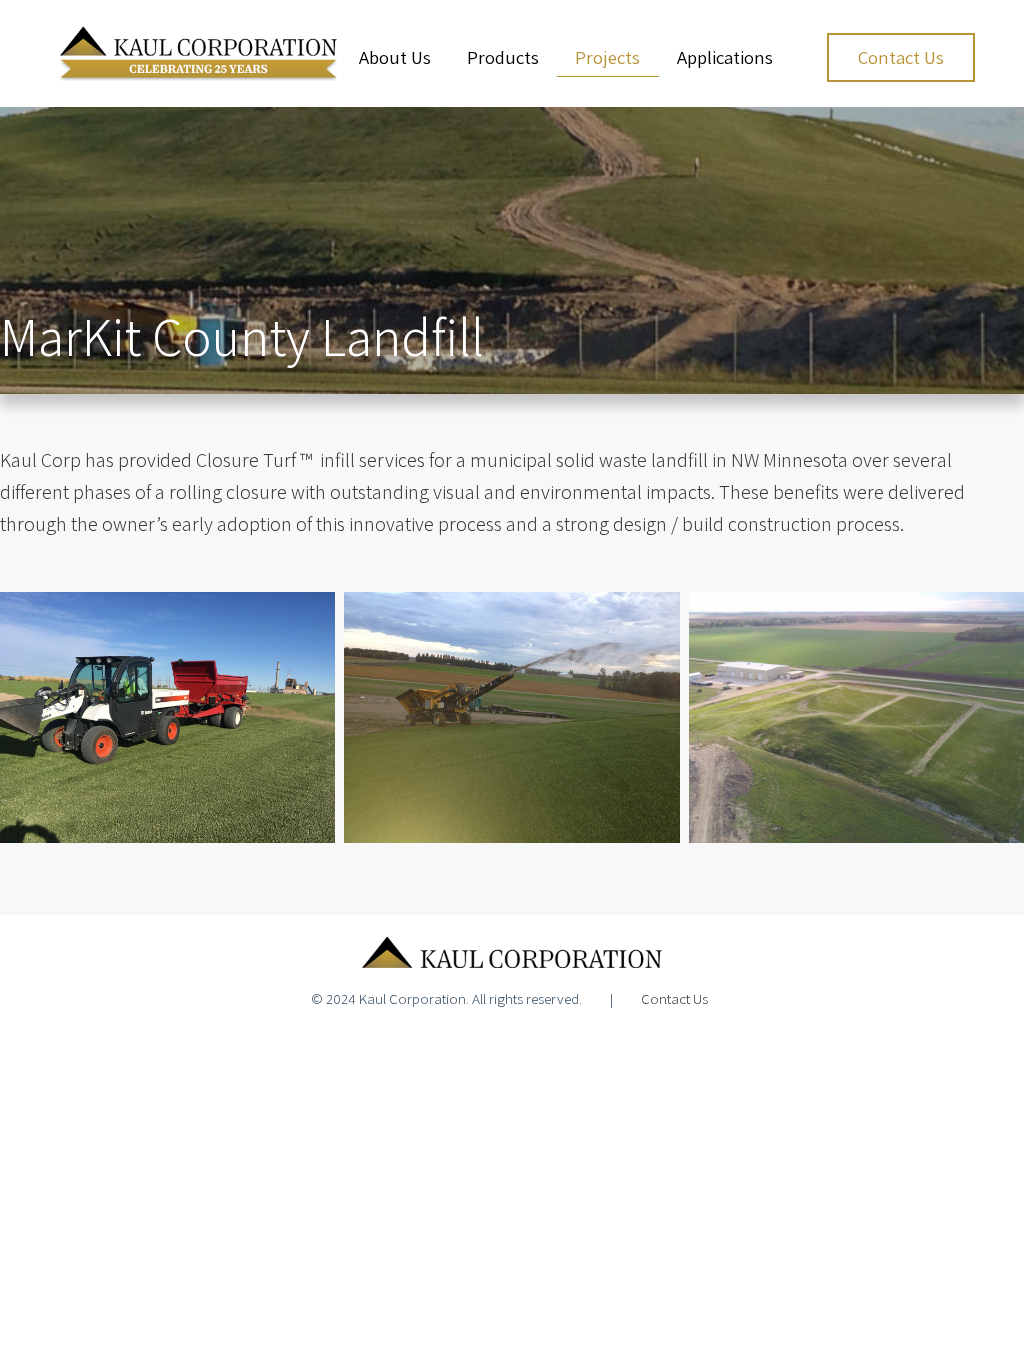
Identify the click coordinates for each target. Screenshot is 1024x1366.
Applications (725, 57)
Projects (607, 57)
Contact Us (901, 57)
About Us (395, 57)
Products (503, 57)
